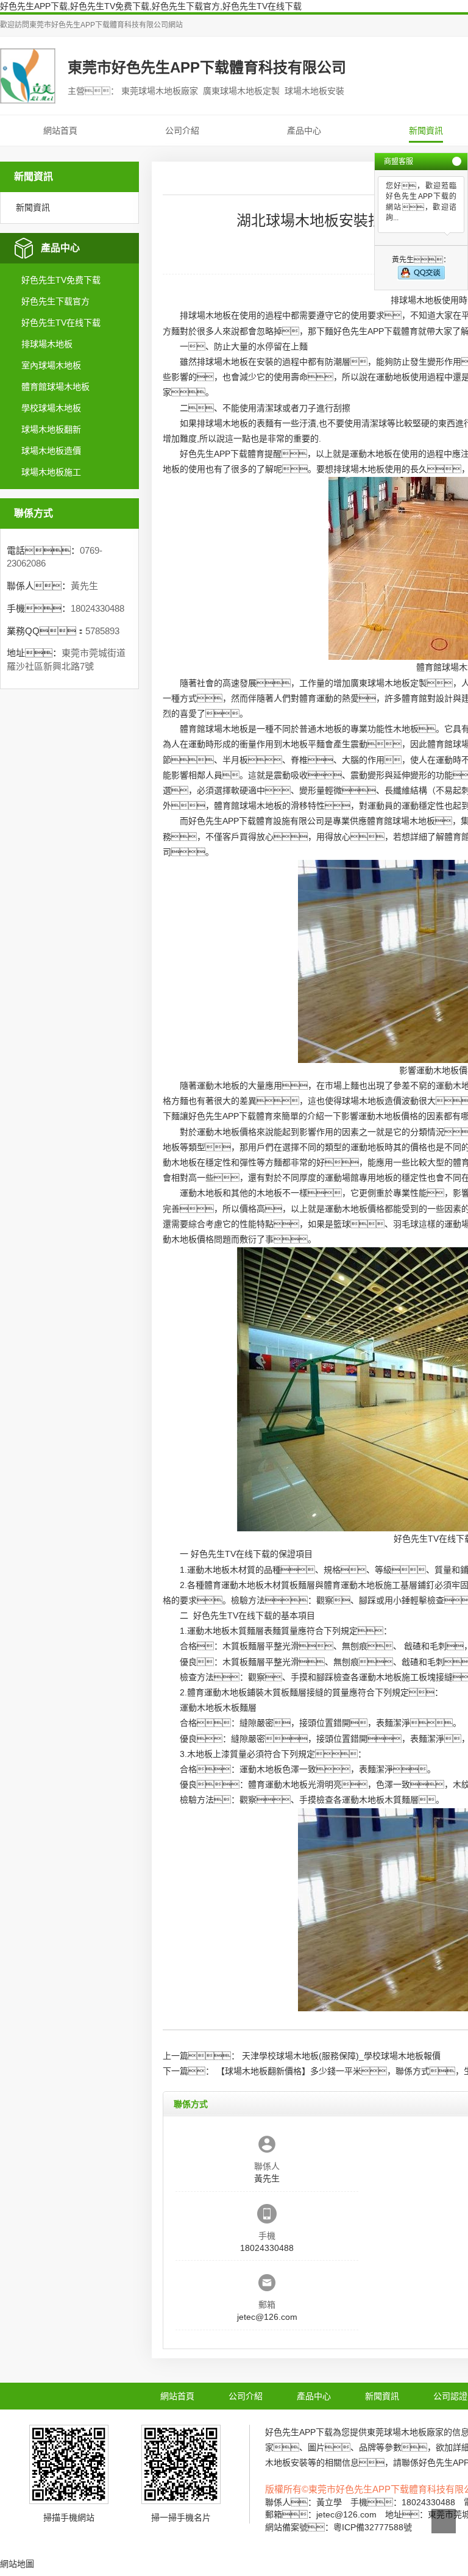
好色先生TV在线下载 (61, 323)
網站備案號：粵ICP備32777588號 (339, 2527)
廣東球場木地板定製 (389, 683)
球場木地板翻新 (51, 429)
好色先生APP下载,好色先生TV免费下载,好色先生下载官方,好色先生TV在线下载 (151, 6)
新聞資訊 (426, 131)
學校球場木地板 (51, 408)
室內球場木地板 (51, 365)
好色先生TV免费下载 (61, 280)
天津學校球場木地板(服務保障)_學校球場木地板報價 (341, 2056)
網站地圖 (17, 2564)
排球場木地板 (47, 344)
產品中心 (304, 131)
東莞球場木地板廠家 (405, 2432)
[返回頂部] (444, 2521)
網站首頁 (60, 131)
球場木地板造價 (51, 451)
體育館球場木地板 (55, 387)
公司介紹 (182, 131)
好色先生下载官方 (55, 301)
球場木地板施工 (51, 472)
